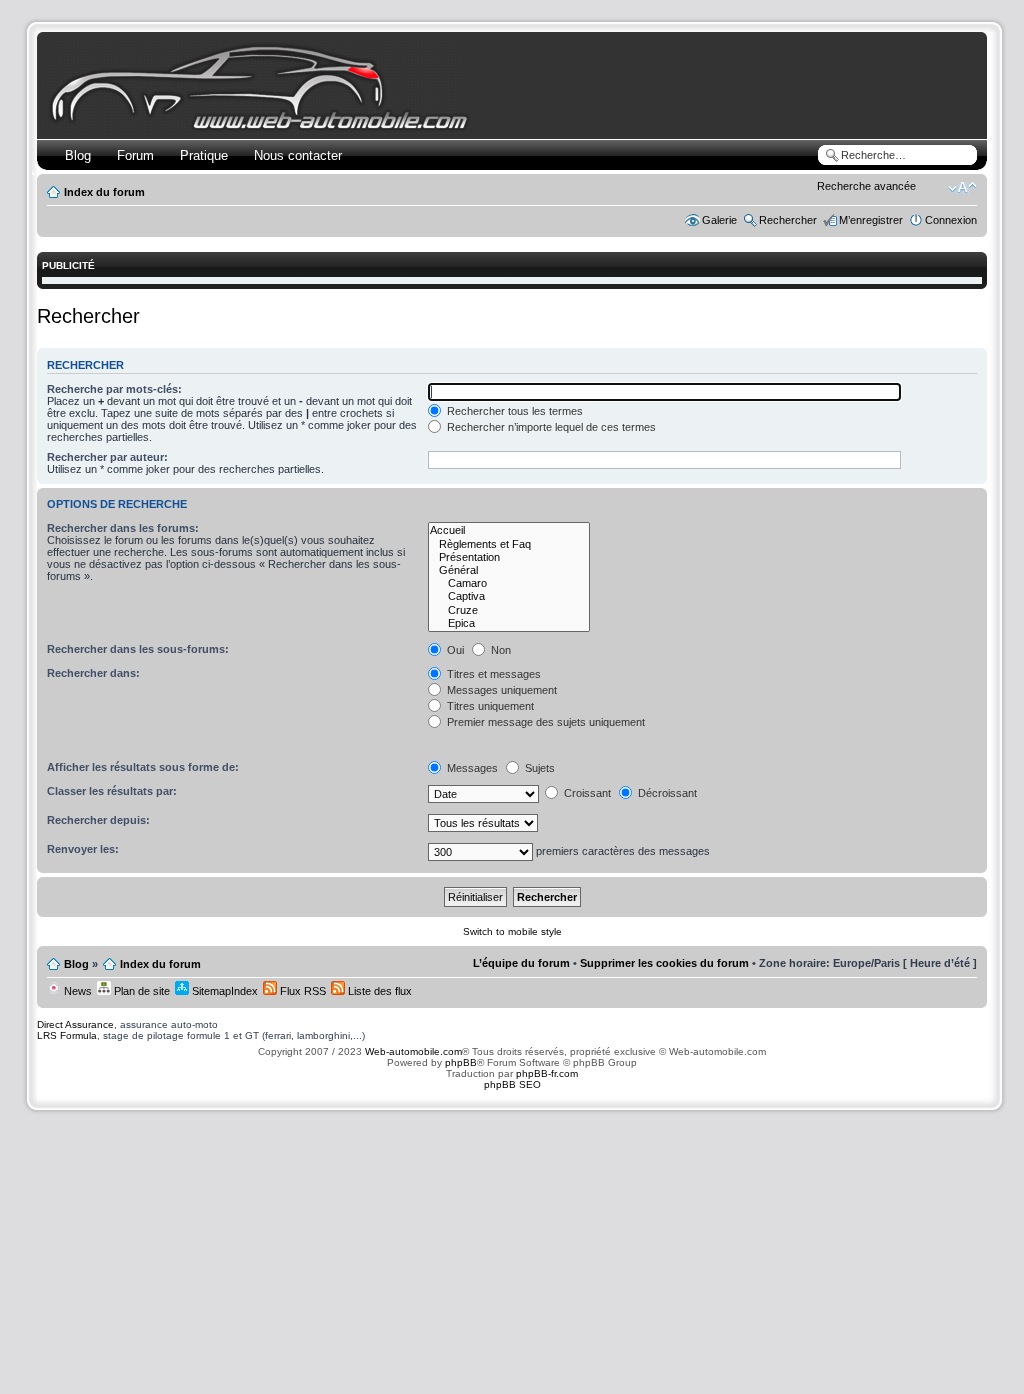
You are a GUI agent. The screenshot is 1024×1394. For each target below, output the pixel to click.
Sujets (538, 768)
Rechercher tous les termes (513, 411)
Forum (135, 155)
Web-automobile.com (412, 1051)
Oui (454, 650)
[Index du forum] (263, 126)
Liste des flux (378, 991)
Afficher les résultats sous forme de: (143, 767)
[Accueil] (509, 530)
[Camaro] (509, 583)
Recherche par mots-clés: (114, 389)
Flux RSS (301, 991)
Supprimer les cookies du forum (664, 963)
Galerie (719, 220)
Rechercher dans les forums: (123, 528)
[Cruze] (509, 610)
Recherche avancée (866, 186)
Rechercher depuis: (98, 820)
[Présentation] (509, 557)
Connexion (951, 220)
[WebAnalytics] (512, 1123)
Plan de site (140, 991)
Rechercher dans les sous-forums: (138, 649)
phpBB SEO (512, 1084)
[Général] (509, 570)
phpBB (461, 1062)
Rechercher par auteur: (107, 457)
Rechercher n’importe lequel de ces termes (550, 427)
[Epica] (509, 623)
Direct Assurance (75, 1024)
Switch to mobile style (512, 931)
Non (499, 650)
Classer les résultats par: (112, 791)
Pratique (204, 155)
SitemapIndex (223, 991)
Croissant (586, 793)
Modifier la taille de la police (962, 188)
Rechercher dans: (93, 673)
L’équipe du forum (521, 963)
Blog (78, 155)
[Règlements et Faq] (509, 544)
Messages (471, 768)
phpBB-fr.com (547, 1073)
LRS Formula (67, 1035)
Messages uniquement (500, 690)
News (76, 991)
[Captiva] (509, 596)
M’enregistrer (871, 220)
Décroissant (666, 793)
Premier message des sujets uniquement (544, 722)
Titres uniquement (489, 706)
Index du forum (104, 192)
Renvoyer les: (83, 849)
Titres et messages (492, 674)
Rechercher (788, 220)
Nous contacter (298, 155)
